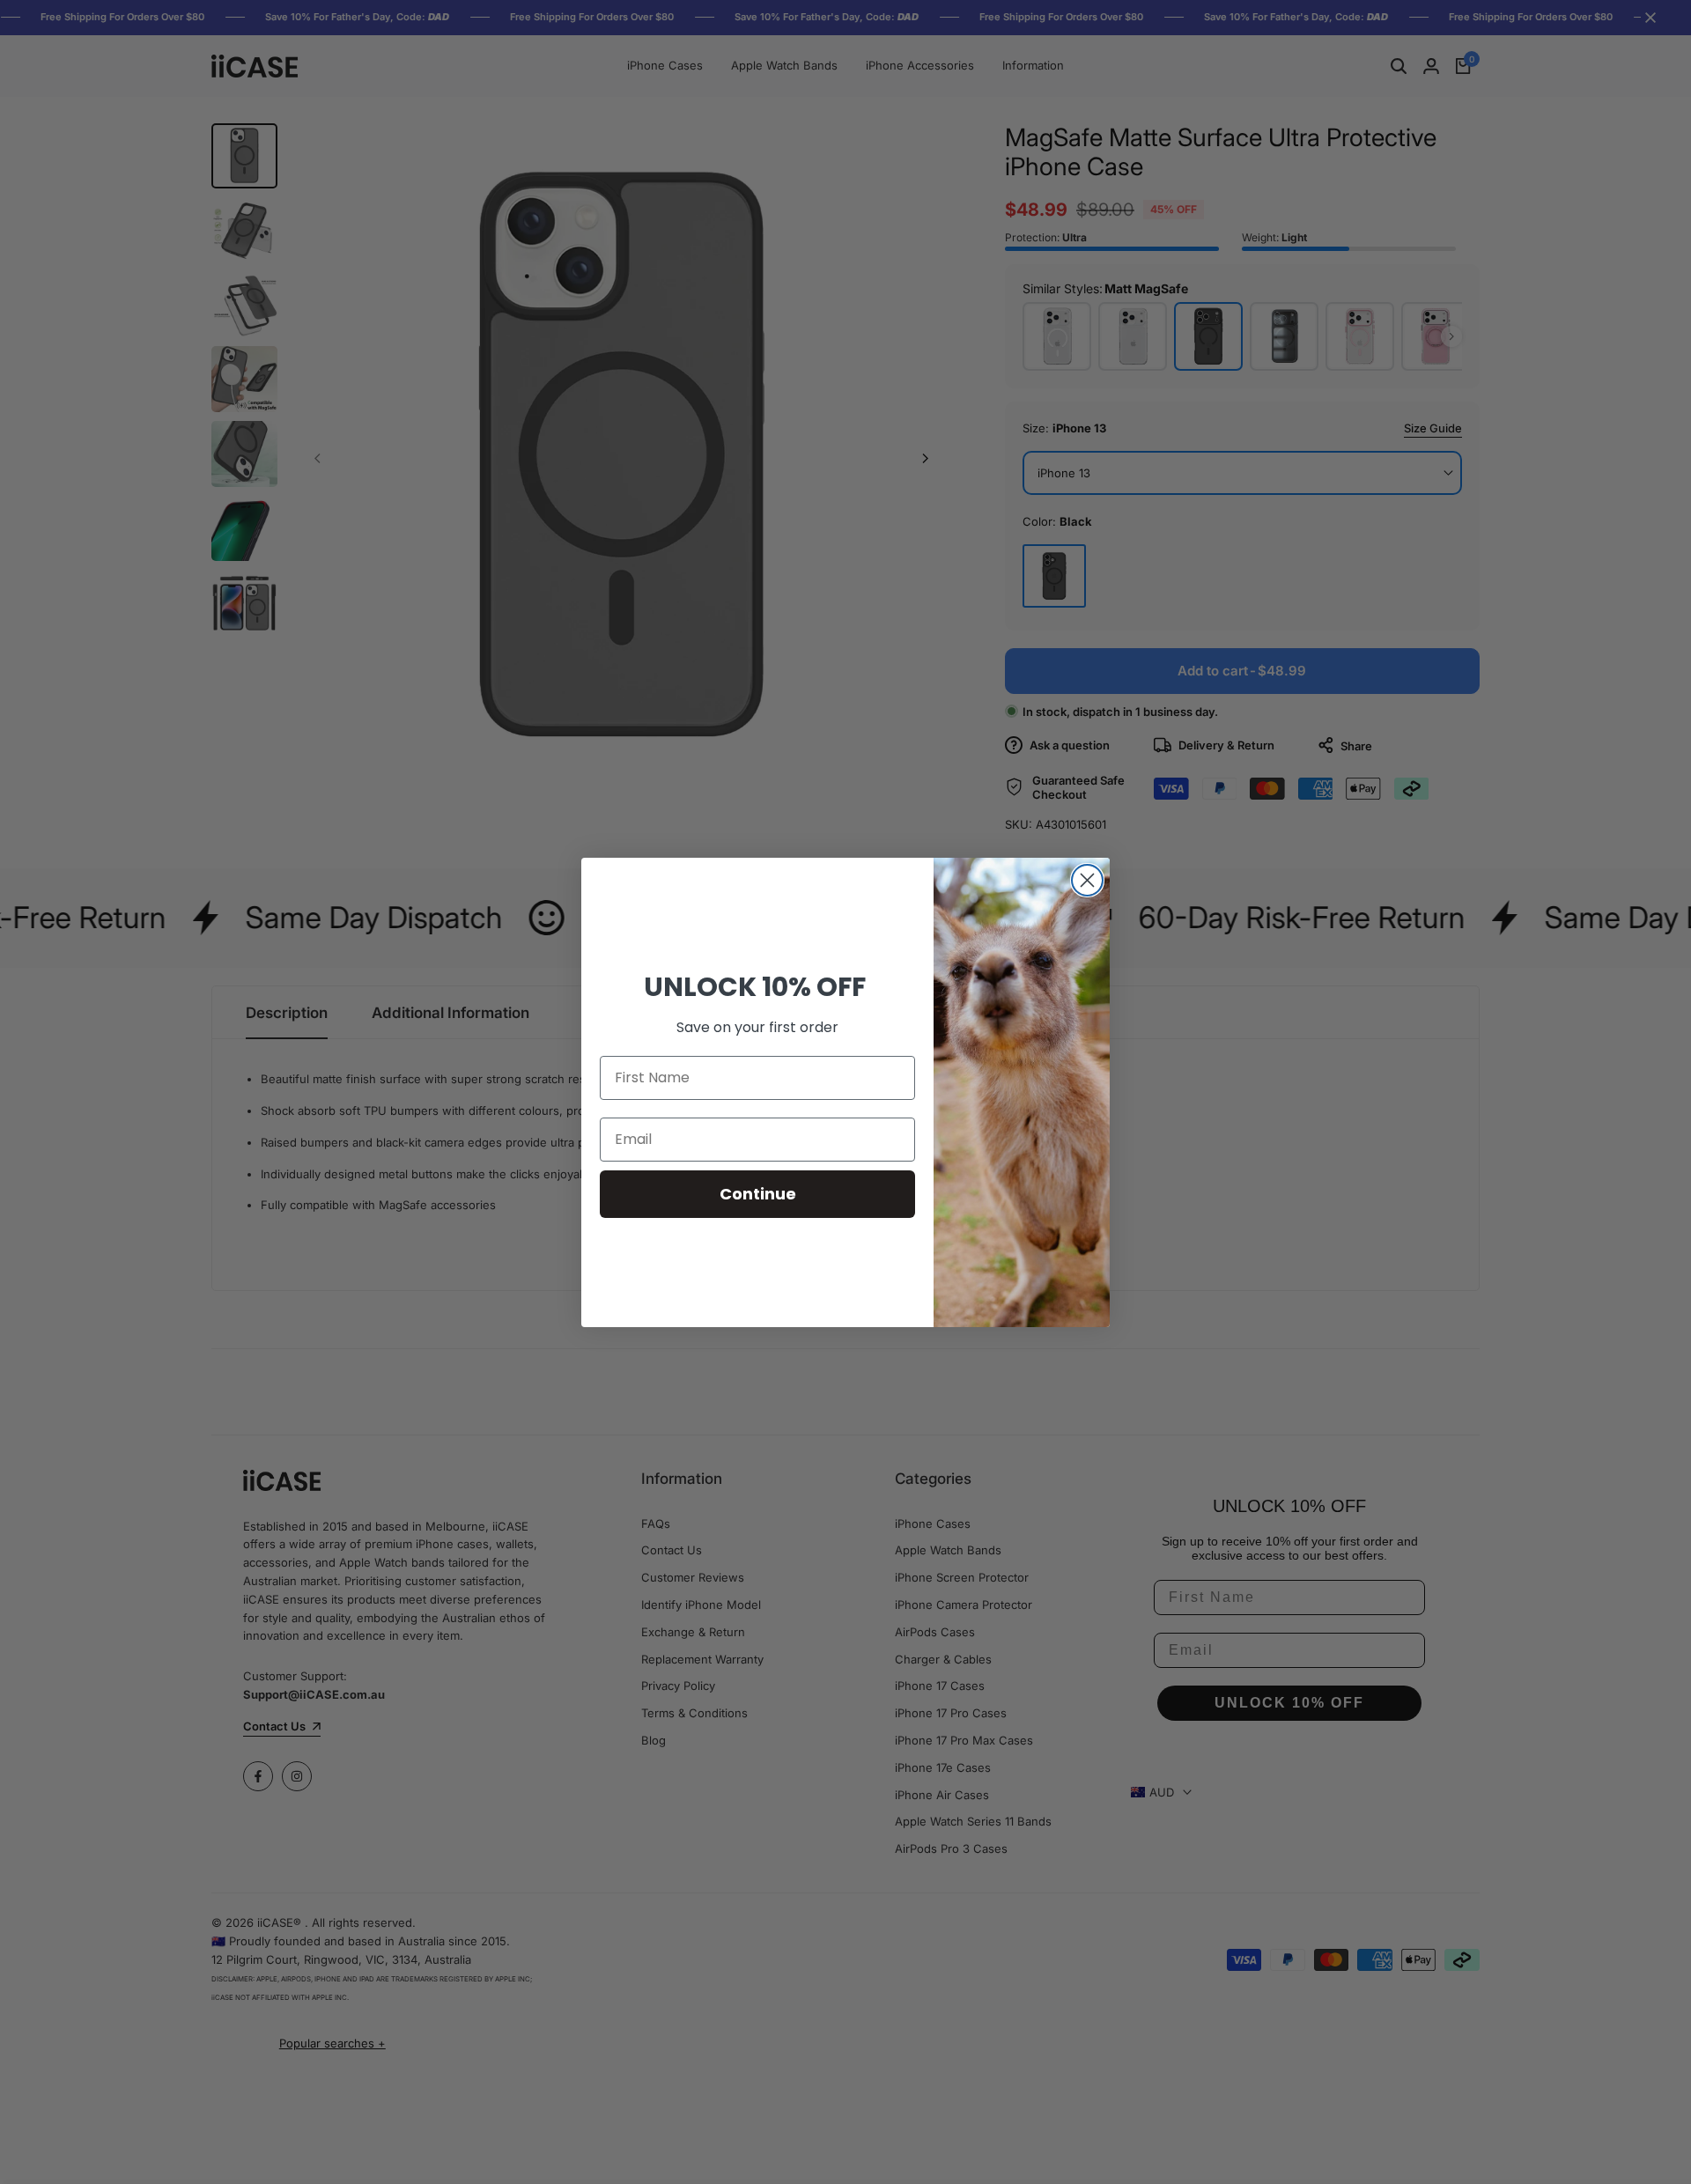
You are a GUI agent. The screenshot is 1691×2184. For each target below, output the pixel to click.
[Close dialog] (1087, 880)
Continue (758, 1194)
